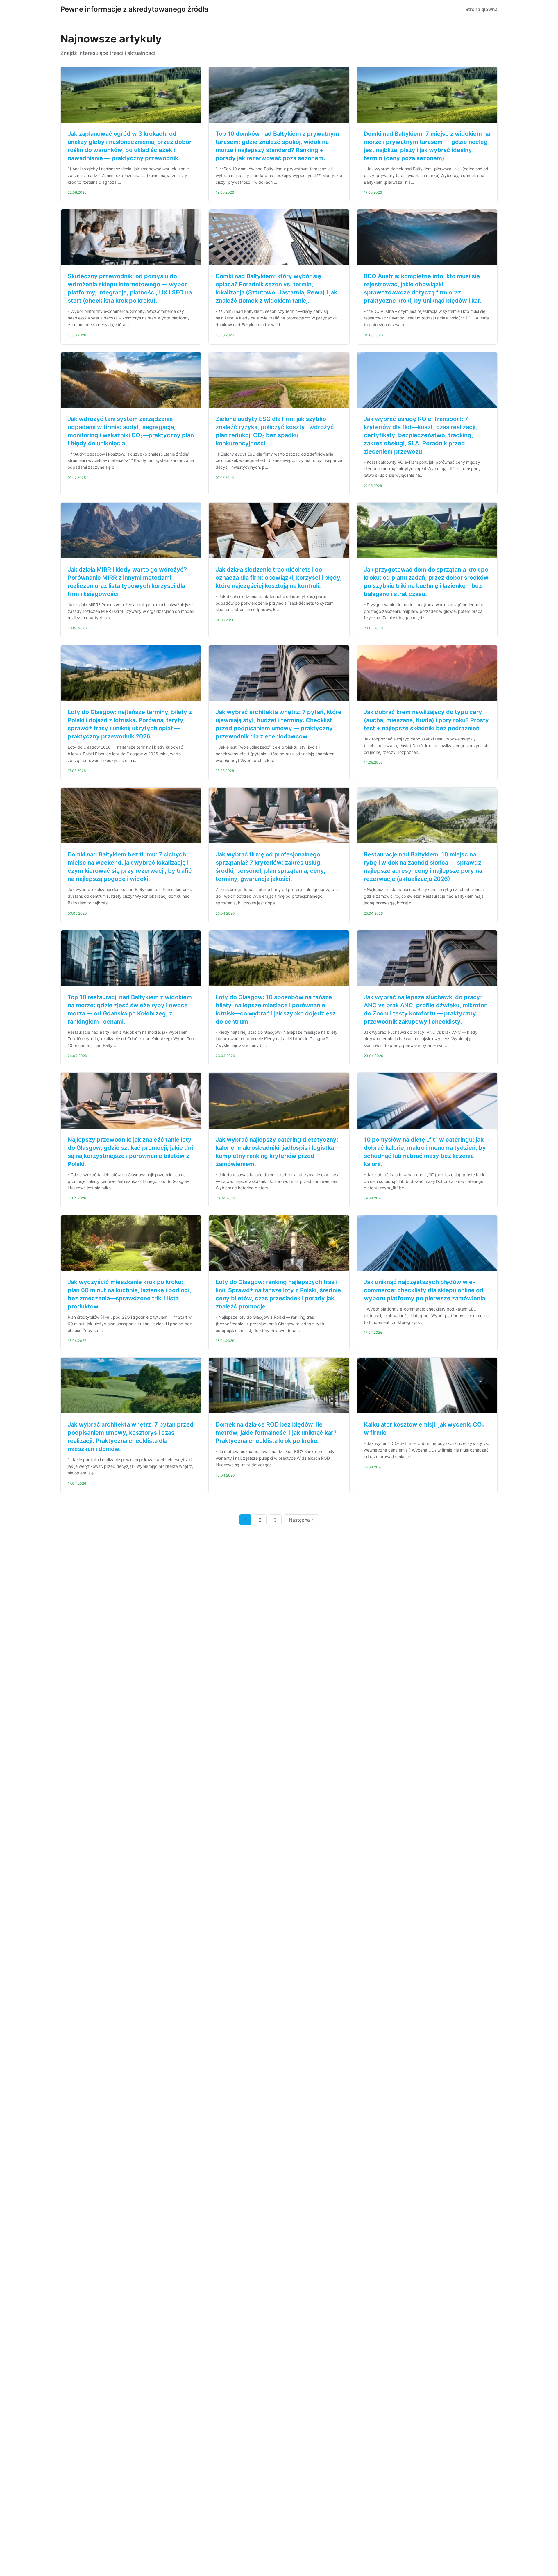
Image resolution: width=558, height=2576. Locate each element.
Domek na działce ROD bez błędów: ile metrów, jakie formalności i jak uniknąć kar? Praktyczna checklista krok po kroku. (276, 1433)
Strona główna (481, 9)
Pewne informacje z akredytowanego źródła (134, 9)
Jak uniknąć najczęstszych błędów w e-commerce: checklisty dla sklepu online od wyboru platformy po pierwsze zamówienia (424, 1290)
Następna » (301, 1520)
